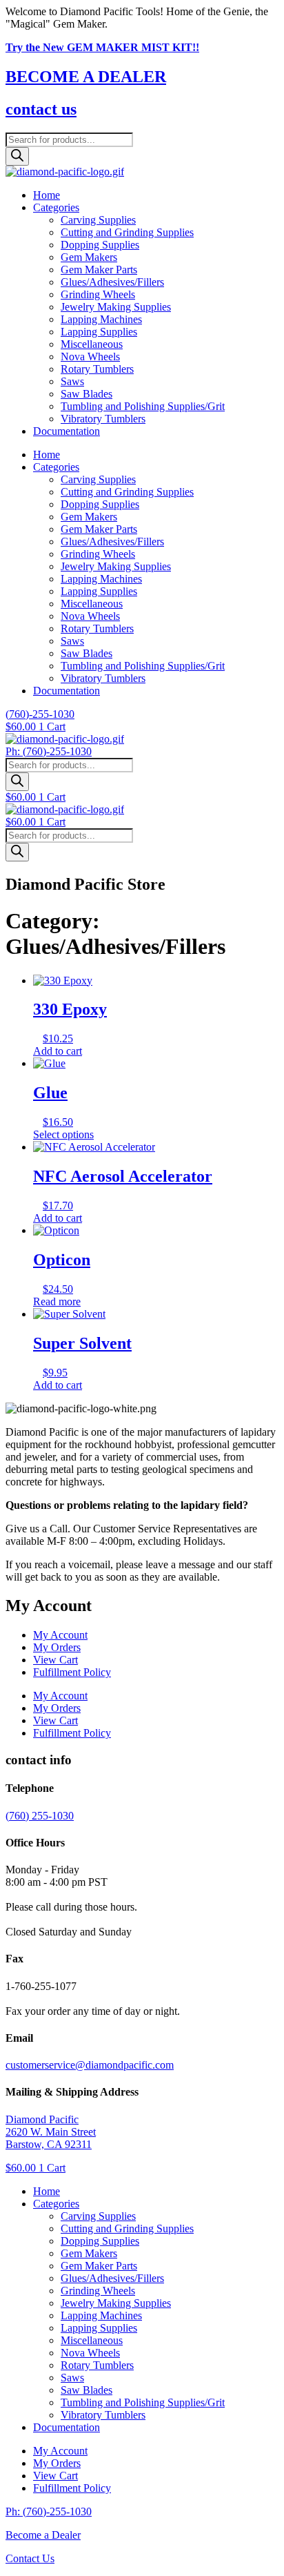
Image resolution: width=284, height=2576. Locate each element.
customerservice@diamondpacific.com (90, 2065)
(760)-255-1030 (40, 714)
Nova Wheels (90, 357)
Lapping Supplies (99, 332)
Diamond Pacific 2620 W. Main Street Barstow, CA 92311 (51, 2132)
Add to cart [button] (58, 1051)
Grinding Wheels (98, 294)
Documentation (67, 431)
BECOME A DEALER (86, 77)
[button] (156, 2204)
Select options (63, 1134)
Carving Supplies (98, 220)
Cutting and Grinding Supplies (127, 232)
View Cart (55, 1660)
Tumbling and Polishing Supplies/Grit (143, 406)
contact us (41, 109)
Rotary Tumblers (97, 369)
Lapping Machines (101, 319)
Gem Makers (89, 257)
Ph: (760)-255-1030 (49, 751)
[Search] (17, 156)
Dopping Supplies (100, 245)
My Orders (57, 1647)
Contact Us (30, 2558)
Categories (56, 207)
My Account (60, 1635)
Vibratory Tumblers (103, 419)
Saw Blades (87, 394)
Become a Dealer (43, 2535)
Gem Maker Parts (99, 270)
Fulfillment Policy (72, 1672)
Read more (57, 1301)
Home (47, 195)
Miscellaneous (92, 344)
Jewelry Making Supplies (116, 307)
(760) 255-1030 (40, 1816)
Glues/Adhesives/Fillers (112, 282)
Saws (72, 381)
